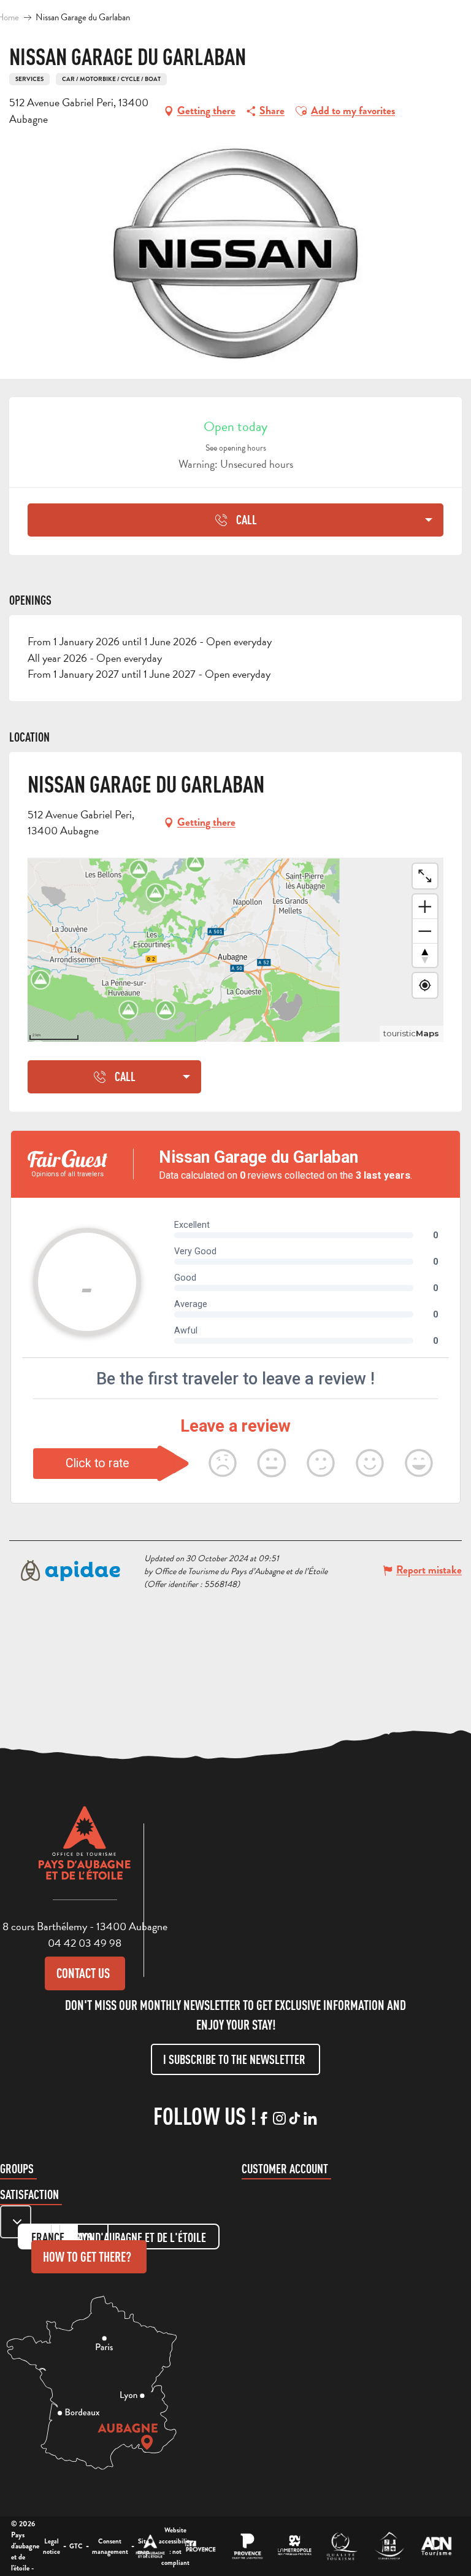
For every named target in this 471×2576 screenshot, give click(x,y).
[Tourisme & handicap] (389, 2546)
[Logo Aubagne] (85, 1852)
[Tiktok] (295, 2119)
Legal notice (52, 2547)
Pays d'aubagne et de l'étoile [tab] (139, 2237)
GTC (76, 2546)
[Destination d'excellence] (342, 2546)
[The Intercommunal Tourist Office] (151, 2546)
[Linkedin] (310, 2119)
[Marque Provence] (247, 2546)
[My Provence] (200, 2546)
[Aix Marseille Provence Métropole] (295, 2546)
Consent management (110, 2547)
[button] (301, 111)
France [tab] (48, 2237)
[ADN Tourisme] (436, 2546)
